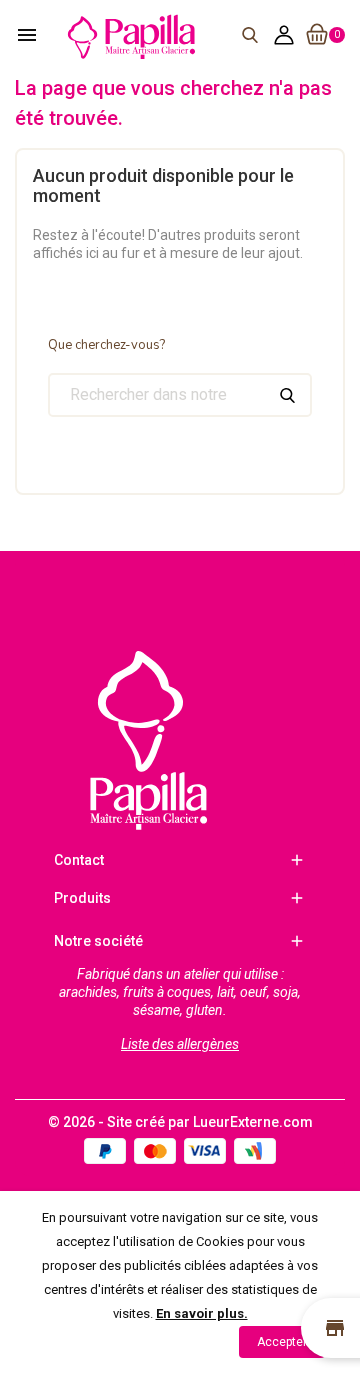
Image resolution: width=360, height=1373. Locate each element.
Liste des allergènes (180, 1044)
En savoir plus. (202, 1313)
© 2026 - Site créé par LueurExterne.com (180, 1122)
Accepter (282, 1342)
